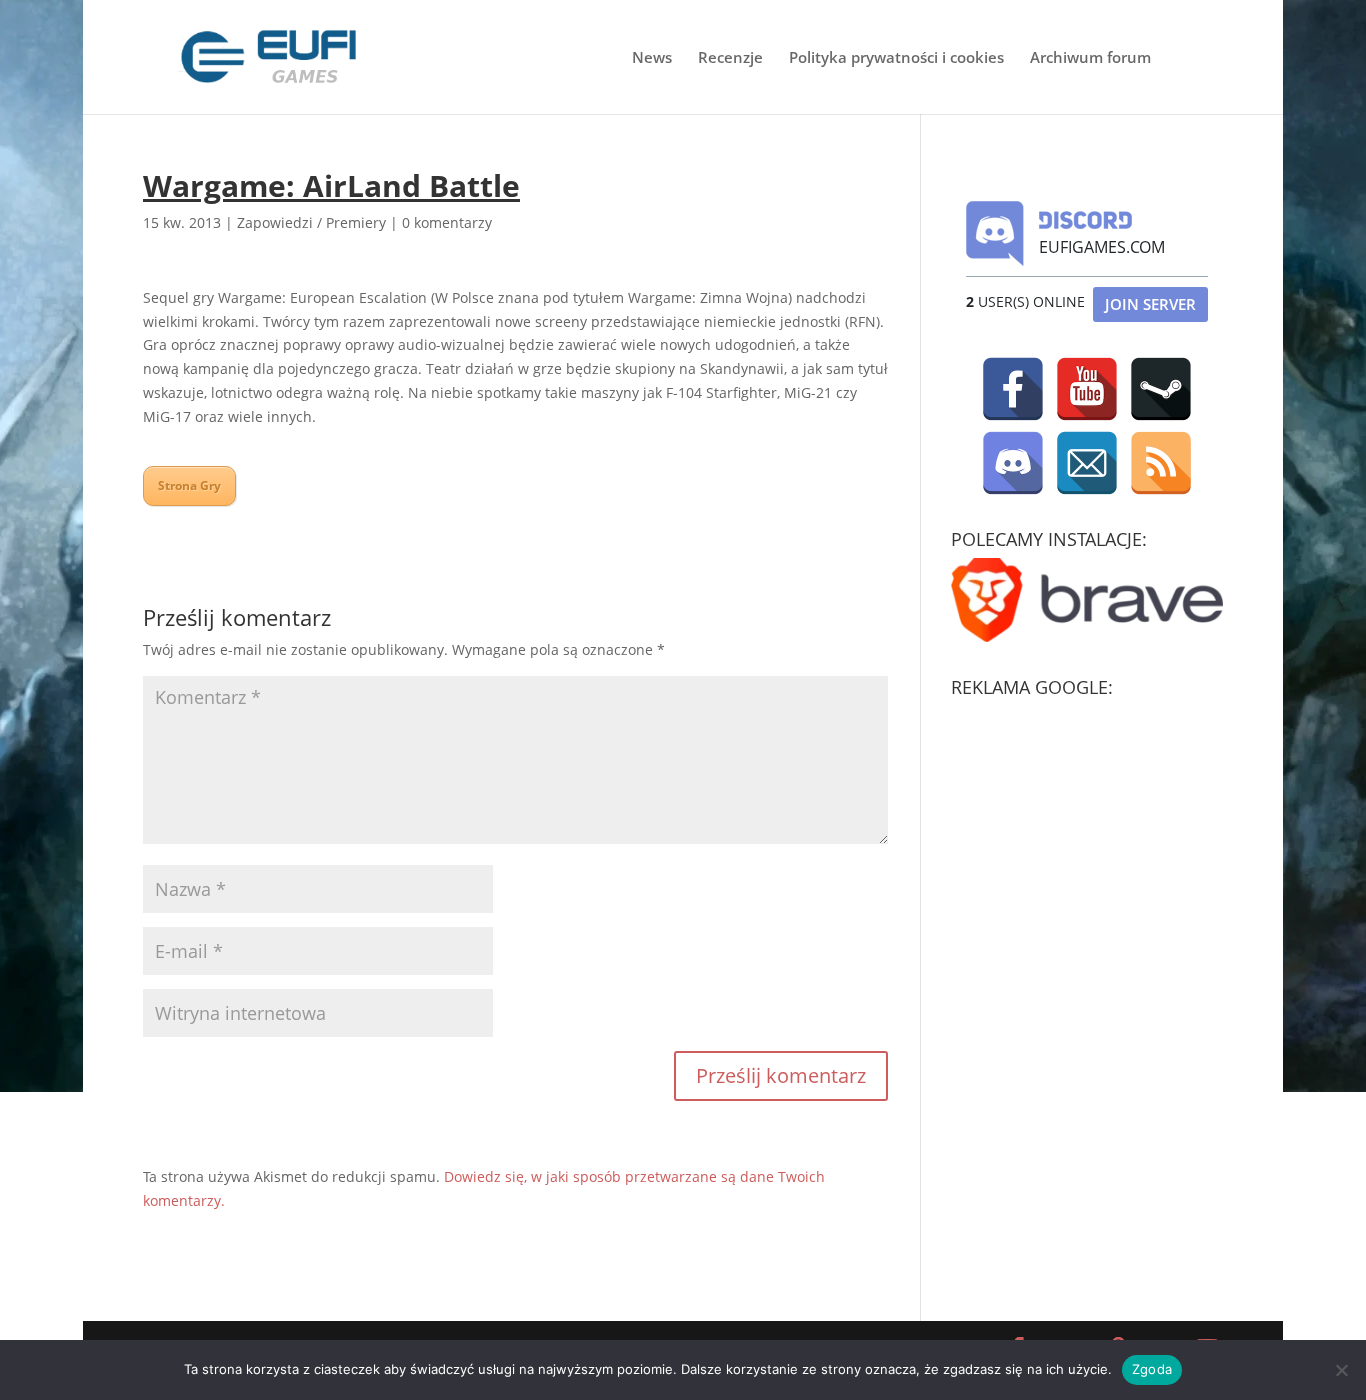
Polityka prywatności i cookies (896, 58)
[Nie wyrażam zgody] (1341, 1370)
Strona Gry (189, 485)
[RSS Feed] (1161, 463)
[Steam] (1161, 389)
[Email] (1087, 463)
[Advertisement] (1101, 831)
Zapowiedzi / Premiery (311, 222)
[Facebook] (1013, 389)
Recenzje (730, 58)
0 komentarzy (447, 222)
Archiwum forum (1090, 58)
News (652, 58)
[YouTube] (1087, 389)
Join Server (1150, 304)
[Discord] (1013, 463)
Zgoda (1152, 1369)
